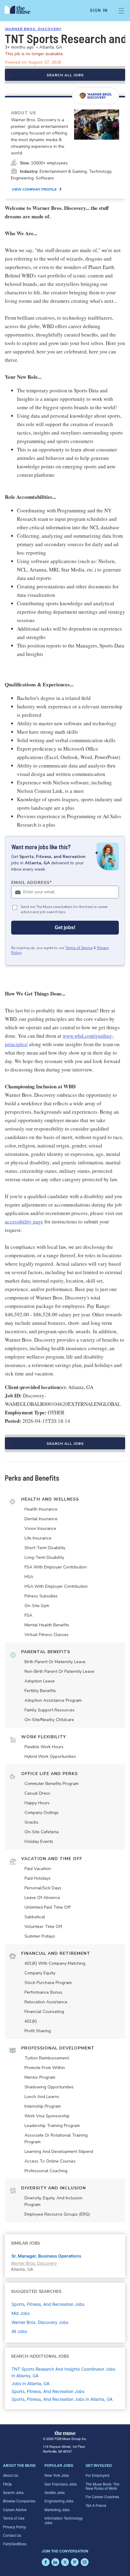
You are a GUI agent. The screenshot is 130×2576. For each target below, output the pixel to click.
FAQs (7, 2484)
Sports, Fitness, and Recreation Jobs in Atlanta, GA (62, 2399)
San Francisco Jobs (61, 2484)
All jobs (19, 2331)
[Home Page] (21, 11)
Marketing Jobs (57, 2510)
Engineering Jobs (59, 2501)
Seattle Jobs (55, 2492)
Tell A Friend (96, 2505)
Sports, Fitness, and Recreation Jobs (48, 2391)
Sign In (99, 11)
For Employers (97, 2475)
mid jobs (21, 2313)
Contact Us (12, 2535)
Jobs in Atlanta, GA (30, 2383)
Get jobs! (65, 927)
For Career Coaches (102, 2497)
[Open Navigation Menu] (121, 11)
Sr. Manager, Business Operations (46, 2256)
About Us (11, 2475)
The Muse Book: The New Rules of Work (102, 2486)
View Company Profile (34, 189)
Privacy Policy (15, 2527)
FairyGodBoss (15, 2544)
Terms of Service (79, 948)
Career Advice (15, 2510)
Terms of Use (14, 2518)
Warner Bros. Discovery (33, 29)
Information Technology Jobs (64, 2520)
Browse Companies (19, 2501)
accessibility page (24, 1222)
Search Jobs (13, 2492)
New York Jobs (57, 2475)
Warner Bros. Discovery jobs (40, 2322)
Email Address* (32, 883)
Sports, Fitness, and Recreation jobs (48, 2304)
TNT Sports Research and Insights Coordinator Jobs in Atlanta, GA (63, 2372)
